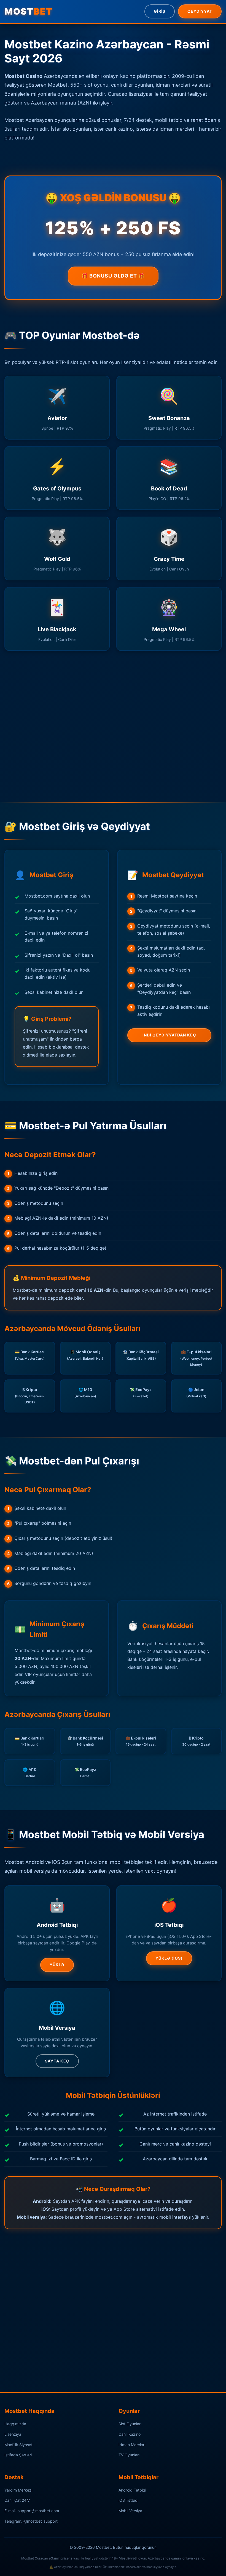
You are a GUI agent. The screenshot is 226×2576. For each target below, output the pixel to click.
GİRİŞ (160, 11)
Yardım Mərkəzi (18, 2490)
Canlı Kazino (130, 2434)
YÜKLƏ (57, 1965)
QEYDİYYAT (200, 11)
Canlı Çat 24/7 (17, 2500)
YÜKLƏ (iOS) (169, 1958)
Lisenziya (13, 2434)
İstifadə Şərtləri (18, 2455)
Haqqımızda (15, 2424)
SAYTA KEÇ (57, 2061)
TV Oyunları (129, 2455)
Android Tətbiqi (132, 2490)
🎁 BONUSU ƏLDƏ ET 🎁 (113, 276)
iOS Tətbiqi (128, 2500)
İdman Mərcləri (132, 2445)
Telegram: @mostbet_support (31, 2521)
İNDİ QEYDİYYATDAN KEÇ (169, 1035)
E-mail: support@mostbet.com (32, 2511)
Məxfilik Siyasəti (19, 2445)
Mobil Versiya (130, 2511)
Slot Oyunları (130, 2424)
